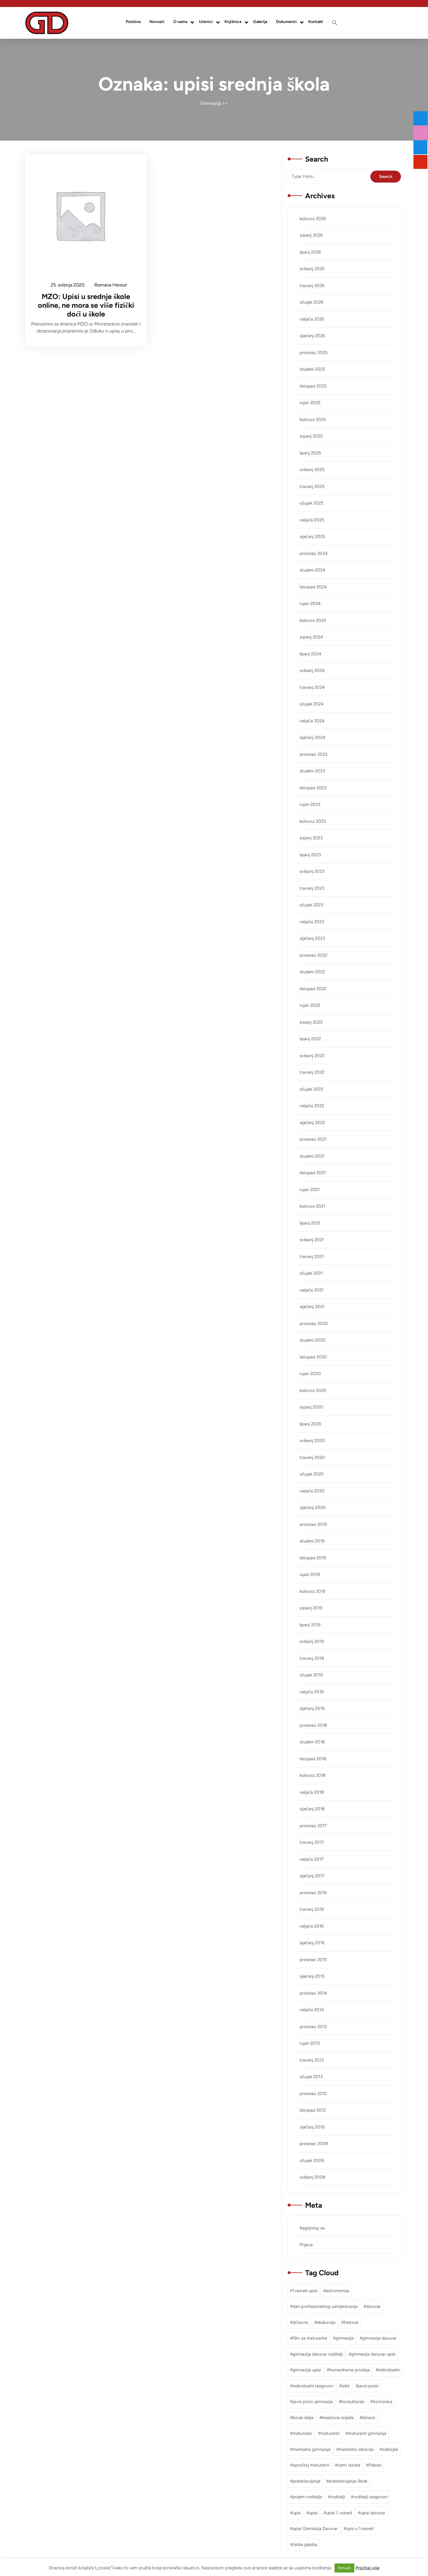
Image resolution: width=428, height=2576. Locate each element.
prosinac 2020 (314, 1324)
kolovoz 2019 (312, 1591)
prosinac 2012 (313, 2094)
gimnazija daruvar (379, 2338)
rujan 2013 (310, 2043)
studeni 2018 (312, 1742)
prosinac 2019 (313, 1524)
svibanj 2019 (312, 1641)
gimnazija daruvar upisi (373, 2354)
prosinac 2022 (313, 955)
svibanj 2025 (312, 470)
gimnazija (345, 2338)
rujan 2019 (310, 1574)
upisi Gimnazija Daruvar (315, 2529)
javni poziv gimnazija (313, 2402)
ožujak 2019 (311, 1675)
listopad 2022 (313, 989)
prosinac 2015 (313, 1960)
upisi (313, 2513)
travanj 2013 (312, 2060)
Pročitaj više (367, 2568)
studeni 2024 (312, 570)
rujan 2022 (310, 1005)
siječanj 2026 (312, 336)
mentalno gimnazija (312, 2449)
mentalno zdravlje (356, 2449)
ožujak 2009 (312, 2161)
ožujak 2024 (312, 704)
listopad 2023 (313, 788)
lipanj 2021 (310, 1223)
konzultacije (353, 2402)
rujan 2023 (310, 804)
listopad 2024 (313, 587)
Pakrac (375, 2465)
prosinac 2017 (313, 1826)
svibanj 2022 (312, 1056)
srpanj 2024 (311, 637)
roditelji (338, 2497)
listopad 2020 (313, 1357)
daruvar (373, 2306)
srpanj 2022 (311, 1022)
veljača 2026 (312, 319)
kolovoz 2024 (313, 620)
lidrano (369, 2418)
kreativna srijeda (338, 2418)
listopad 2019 (313, 1558)
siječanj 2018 (312, 1809)
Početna (133, 22)
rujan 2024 (310, 604)
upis (297, 2513)
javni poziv (368, 2386)
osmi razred (349, 2465)
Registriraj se (312, 2228)
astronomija (337, 2291)
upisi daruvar (373, 2513)
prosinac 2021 (313, 1139)
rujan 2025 (310, 403)
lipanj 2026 (310, 252)
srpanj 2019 (311, 1608)
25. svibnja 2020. (68, 286)
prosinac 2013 (313, 2027)
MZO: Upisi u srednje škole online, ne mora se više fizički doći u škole (86, 305)
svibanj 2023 (312, 871)
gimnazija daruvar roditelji (318, 2354)
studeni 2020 (313, 1340)
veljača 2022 (312, 1106)
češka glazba (305, 2545)
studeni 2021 (312, 1156)
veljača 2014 (312, 2010)
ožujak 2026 (311, 302)
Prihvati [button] (344, 2568)
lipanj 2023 (310, 855)
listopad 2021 (313, 1173)
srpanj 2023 (311, 838)
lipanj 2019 (310, 1625)
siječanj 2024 (312, 737)
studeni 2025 (312, 369)
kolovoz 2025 (313, 420)
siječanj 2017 (312, 1876)
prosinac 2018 (313, 1725)
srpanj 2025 (311, 436)
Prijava (306, 2245)
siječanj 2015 (312, 1976)
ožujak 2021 (311, 1273)
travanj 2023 (312, 888)
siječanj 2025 (312, 537)
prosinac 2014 (313, 1993)
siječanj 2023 (312, 938)
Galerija (260, 22)
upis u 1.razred (360, 2529)
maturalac (302, 2433)
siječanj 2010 (312, 2127)
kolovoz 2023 (313, 821)
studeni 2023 (312, 771)
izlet (346, 2386)
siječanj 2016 (312, 1943)
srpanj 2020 (311, 1407)
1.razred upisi (305, 2291)
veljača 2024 (312, 721)
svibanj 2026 (312, 269)
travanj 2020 (312, 1457)
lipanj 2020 (311, 1424)
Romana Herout (111, 286)
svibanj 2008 (312, 2177)
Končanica (383, 2402)
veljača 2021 (312, 1290)
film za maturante (310, 2338)
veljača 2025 (312, 520)
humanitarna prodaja (350, 2370)
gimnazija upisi (307, 2370)
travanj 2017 (312, 1842)
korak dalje (303, 2418)
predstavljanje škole (348, 2481)
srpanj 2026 (311, 235)
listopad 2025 (313, 386)
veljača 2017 (312, 1859)
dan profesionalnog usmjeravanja (325, 2306)
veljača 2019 (312, 1692)
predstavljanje (306, 2481)
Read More (82, 215)
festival (351, 2322)
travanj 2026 (312, 286)
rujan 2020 (310, 1374)
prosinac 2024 (314, 553)
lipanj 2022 (310, 1039)
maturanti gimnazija (367, 2433)
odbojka (390, 2449)
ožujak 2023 (311, 905)
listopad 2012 (313, 2110)
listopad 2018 (313, 1759)
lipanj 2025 (310, 453)
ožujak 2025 (312, 503)
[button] (335, 23)
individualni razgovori (313, 2386)
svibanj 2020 (312, 1441)
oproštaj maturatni (311, 2465)
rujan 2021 (310, 1190)
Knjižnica (233, 22)
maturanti (330, 2433)
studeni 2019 (312, 1541)
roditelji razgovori (370, 2497)
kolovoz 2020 (313, 1390)
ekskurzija (326, 2322)
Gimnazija (211, 103)
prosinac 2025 (314, 353)
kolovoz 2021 (312, 1206)
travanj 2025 (312, 486)
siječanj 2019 (312, 1708)
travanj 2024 (312, 687)
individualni (389, 2370)
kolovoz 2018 (313, 1775)
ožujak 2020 (312, 1474)
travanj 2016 (312, 1909)
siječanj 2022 (312, 1123)
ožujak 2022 (311, 1089)
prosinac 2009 (314, 2144)
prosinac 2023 (313, 754)
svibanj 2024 (312, 670)
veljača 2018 (312, 1792)
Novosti (157, 22)
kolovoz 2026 (313, 219)
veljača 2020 (312, 1491)
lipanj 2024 (310, 654)
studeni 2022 (312, 972)
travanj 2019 (312, 1658)
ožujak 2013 (311, 2077)
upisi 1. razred (339, 2513)
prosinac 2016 (313, 1893)
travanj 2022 (312, 1072)
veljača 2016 (312, 1926)
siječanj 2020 (313, 1508)
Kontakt (316, 22)
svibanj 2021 (312, 1240)
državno (300, 2322)
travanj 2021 (312, 1257)
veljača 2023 (312, 922)
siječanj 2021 (312, 1307)
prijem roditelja (307, 2497)
